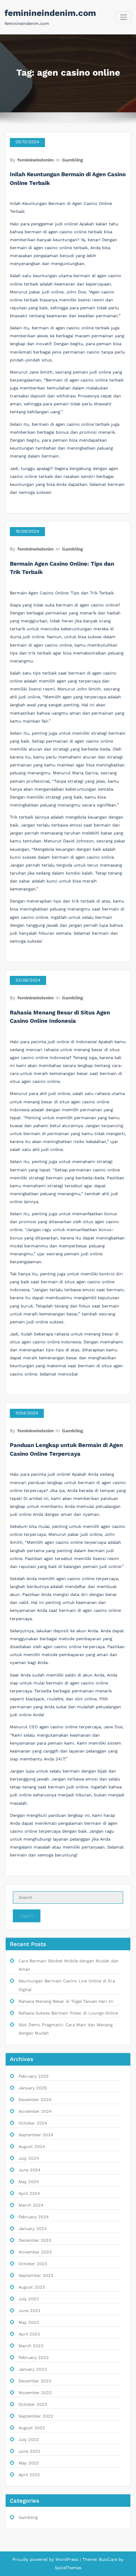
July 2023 (29, 2299)
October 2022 (33, 2405)
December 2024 (35, 2100)
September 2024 (36, 2135)
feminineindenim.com (50, 13)
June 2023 (29, 2311)
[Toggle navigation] (124, 17)
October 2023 (33, 2264)
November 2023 (35, 2252)
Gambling (73, 160)
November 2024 (35, 2112)
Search (27, 1916)
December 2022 (35, 2381)
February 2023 (34, 2358)
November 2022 (35, 2393)
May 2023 (29, 2322)
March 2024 (31, 2205)
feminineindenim (36, 160)
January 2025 (33, 2088)
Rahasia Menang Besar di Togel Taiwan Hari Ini (66, 2001)
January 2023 (33, 2369)
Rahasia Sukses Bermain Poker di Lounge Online (68, 2013)
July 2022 (29, 2440)
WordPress (67, 2560)
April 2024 (29, 2194)
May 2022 (29, 2463)
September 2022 (36, 2416)
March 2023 (31, 2346)
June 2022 (29, 2451)
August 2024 (32, 2147)
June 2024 (29, 2170)
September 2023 (36, 2276)
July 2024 (29, 2158)
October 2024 (33, 2123)
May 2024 (29, 2182)
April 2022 (29, 2475)
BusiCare (109, 2560)
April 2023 (29, 2334)
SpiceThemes (68, 2568)
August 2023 (32, 2287)
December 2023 (35, 2240)
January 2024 (33, 2229)
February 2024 (34, 2217)
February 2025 (34, 2076)
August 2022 (32, 2428)
